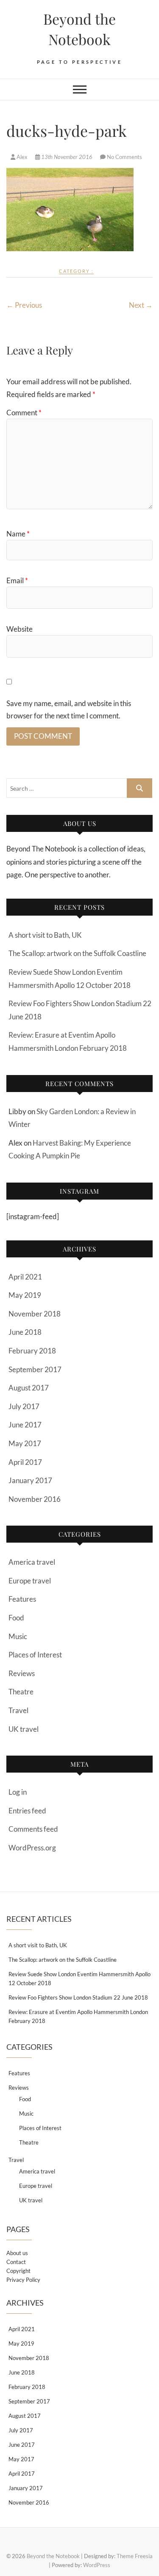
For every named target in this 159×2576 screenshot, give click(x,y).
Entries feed (27, 1811)
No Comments (124, 157)
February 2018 (32, 1351)
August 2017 (29, 1388)
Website (20, 629)
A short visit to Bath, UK (45, 935)
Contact (16, 2262)
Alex (22, 157)
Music (18, 1636)
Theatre (21, 1692)
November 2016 (35, 1499)
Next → (141, 305)
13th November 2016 (67, 157)
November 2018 (35, 1314)
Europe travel (30, 1581)
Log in (18, 1792)
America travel (32, 1562)
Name (18, 534)
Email (17, 580)
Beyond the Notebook (79, 29)
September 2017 (35, 1369)
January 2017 (30, 1480)
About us (17, 2253)
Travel (18, 1710)
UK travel (24, 1729)
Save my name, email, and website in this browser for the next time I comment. (69, 709)
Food (16, 1618)
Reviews (22, 1673)
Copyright (18, 2271)
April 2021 (25, 1277)
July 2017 (24, 1406)
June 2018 (25, 1332)
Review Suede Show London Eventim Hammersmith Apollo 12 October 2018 (79, 1979)
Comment (24, 413)
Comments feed (33, 1829)
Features (22, 1599)
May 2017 (25, 1443)
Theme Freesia (135, 2556)
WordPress (97, 2565)
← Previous (24, 305)
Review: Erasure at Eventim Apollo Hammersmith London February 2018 (78, 2016)
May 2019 (25, 1295)
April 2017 (25, 1462)
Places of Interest (35, 1655)
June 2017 (25, 1425)
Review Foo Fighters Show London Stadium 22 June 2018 (78, 1997)
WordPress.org (32, 1848)
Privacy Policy (23, 2280)
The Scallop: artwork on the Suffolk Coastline (77, 953)
